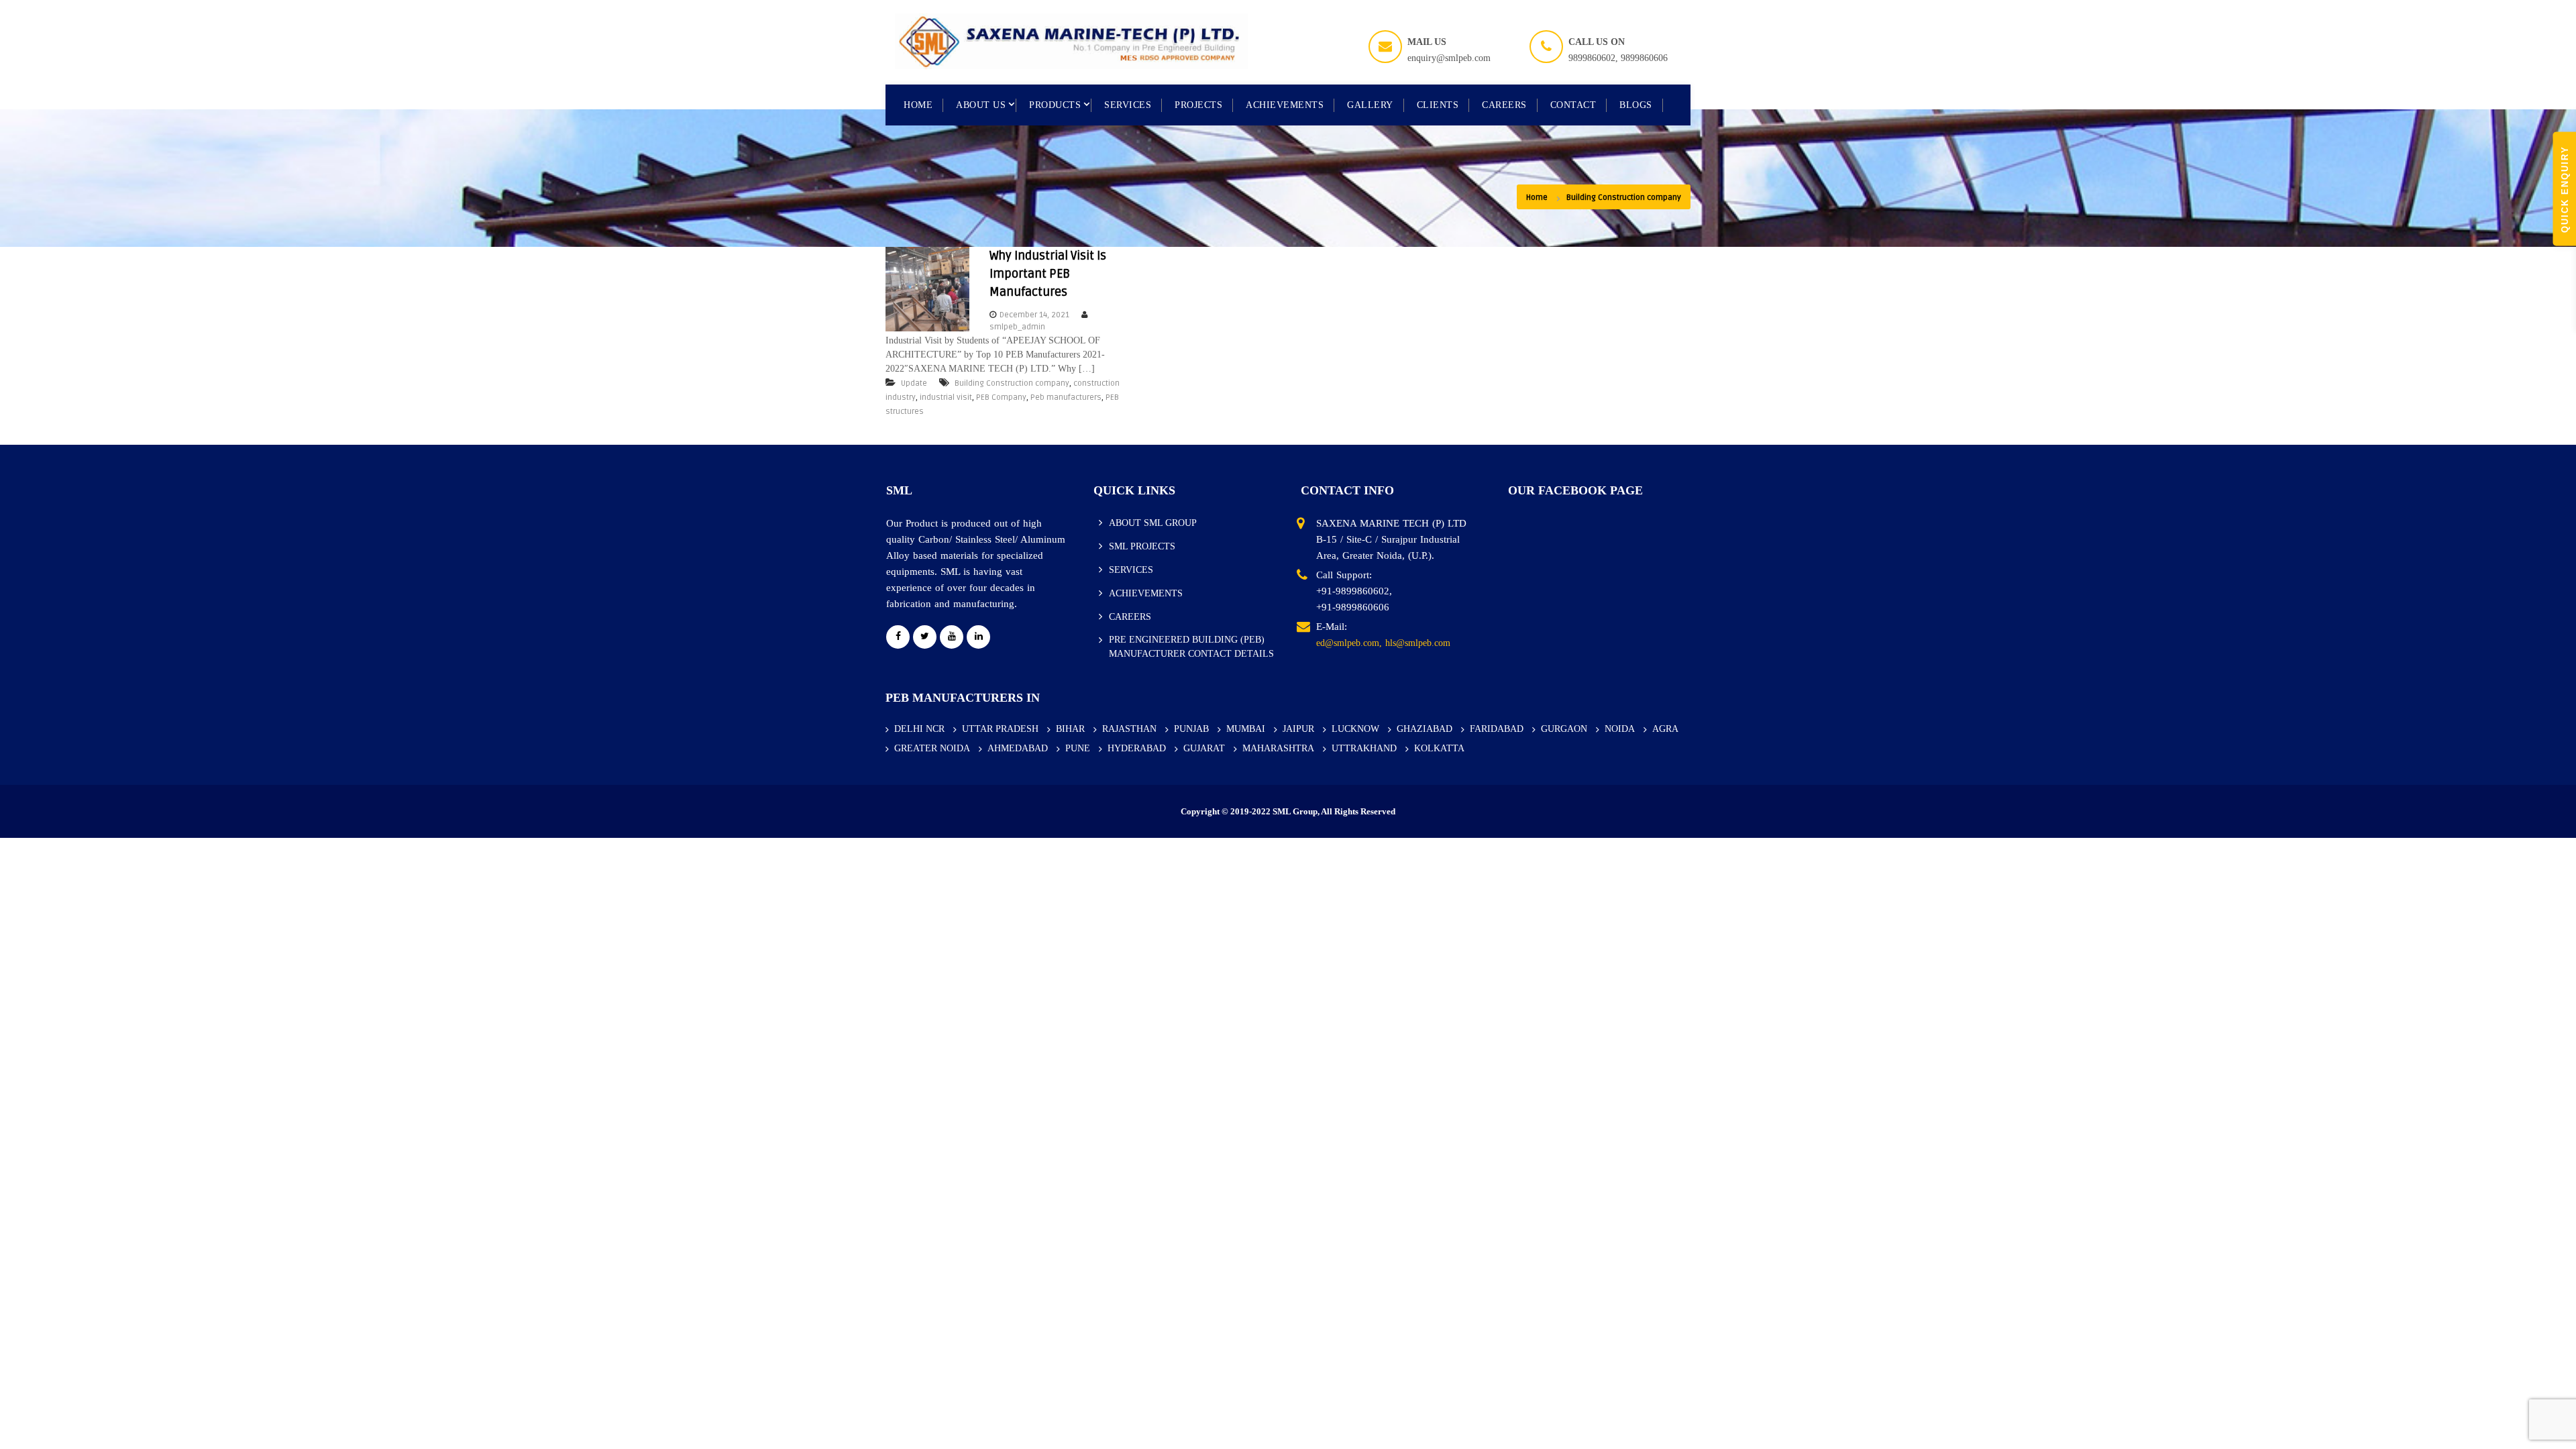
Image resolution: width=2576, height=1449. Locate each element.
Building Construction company (1012, 383)
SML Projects (1142, 546)
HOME (918, 105)
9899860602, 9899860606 (1618, 58)
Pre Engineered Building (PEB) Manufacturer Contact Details (1191, 647)
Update (914, 383)
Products (1055, 105)
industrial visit (946, 397)
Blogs (1636, 105)
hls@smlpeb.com (1418, 643)
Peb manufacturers (1066, 397)
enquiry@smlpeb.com (1449, 58)
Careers (1504, 105)
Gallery (1370, 105)
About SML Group (1153, 523)
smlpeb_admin (1017, 327)
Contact (1573, 105)
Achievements (1285, 105)
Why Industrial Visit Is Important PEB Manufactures (1048, 274)
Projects (1198, 105)
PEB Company (1001, 397)
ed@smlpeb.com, (1349, 643)
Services (1128, 105)
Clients (1438, 105)
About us (981, 105)
